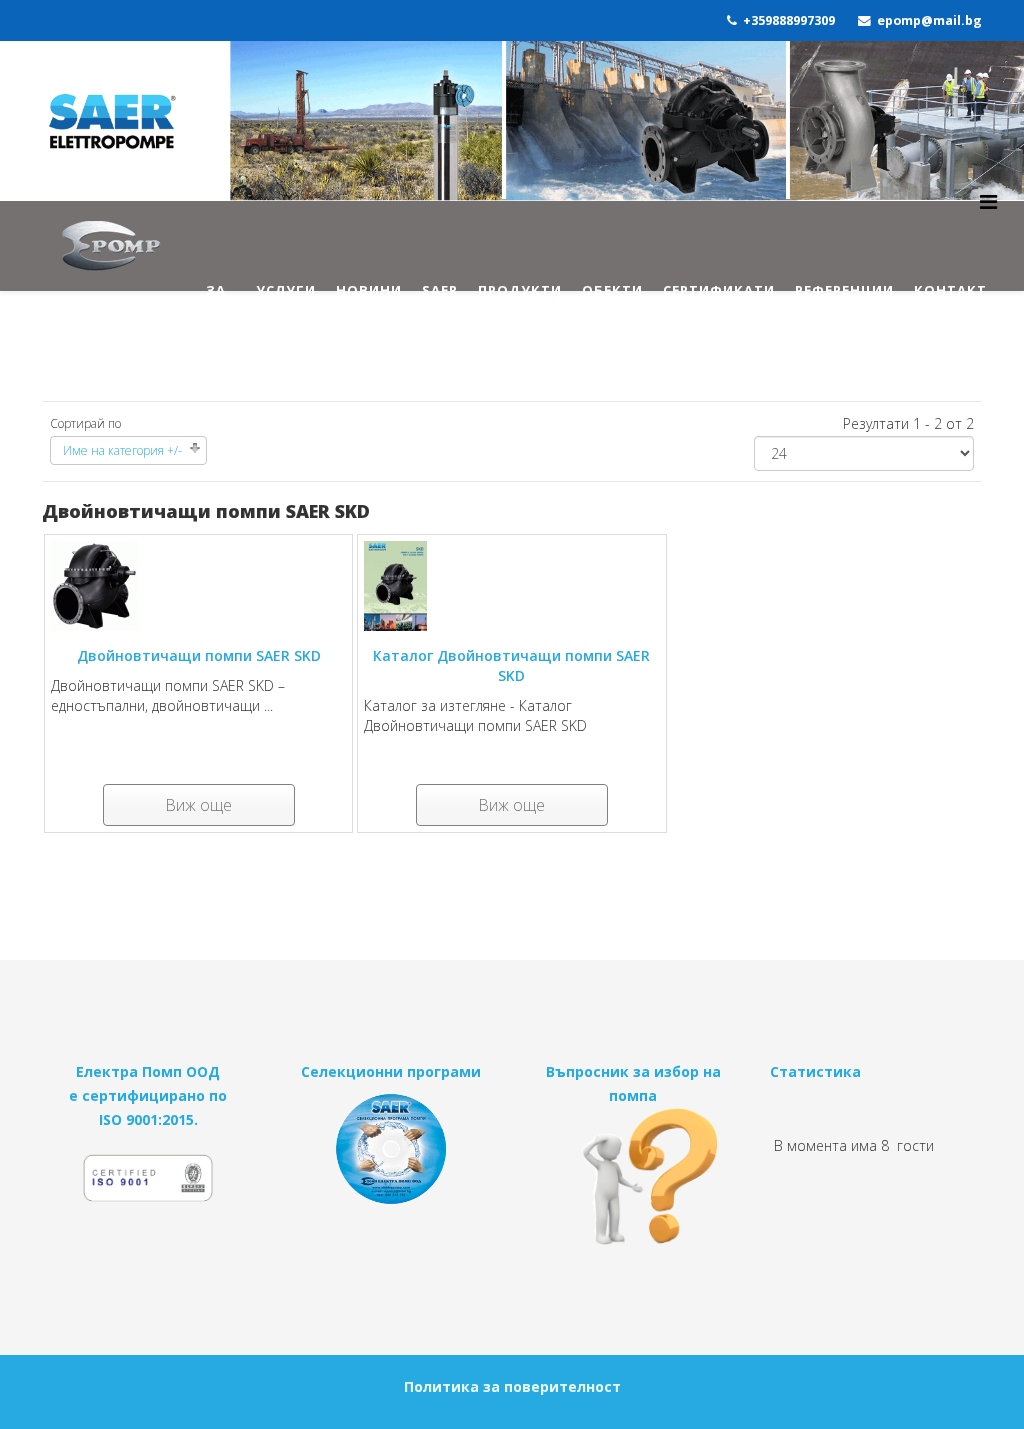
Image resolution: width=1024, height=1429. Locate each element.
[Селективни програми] (391, 1149)
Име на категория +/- (122, 450)
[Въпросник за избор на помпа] (633, 1176)
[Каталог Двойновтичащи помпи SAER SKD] (511, 586)
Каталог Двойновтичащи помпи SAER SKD (511, 665)
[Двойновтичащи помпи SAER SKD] (198, 586)
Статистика (815, 1071)
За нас (221, 308)
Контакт (950, 290)
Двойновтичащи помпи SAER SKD (199, 655)
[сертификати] (148, 1187)
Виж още (198, 805)
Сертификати (719, 290)
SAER (440, 290)
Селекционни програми (391, 1071)
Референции (844, 290)
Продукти (520, 290)
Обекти (612, 290)
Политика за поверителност (512, 1386)
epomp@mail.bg (929, 20)
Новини (369, 290)
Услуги (286, 290)
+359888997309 (789, 20)
